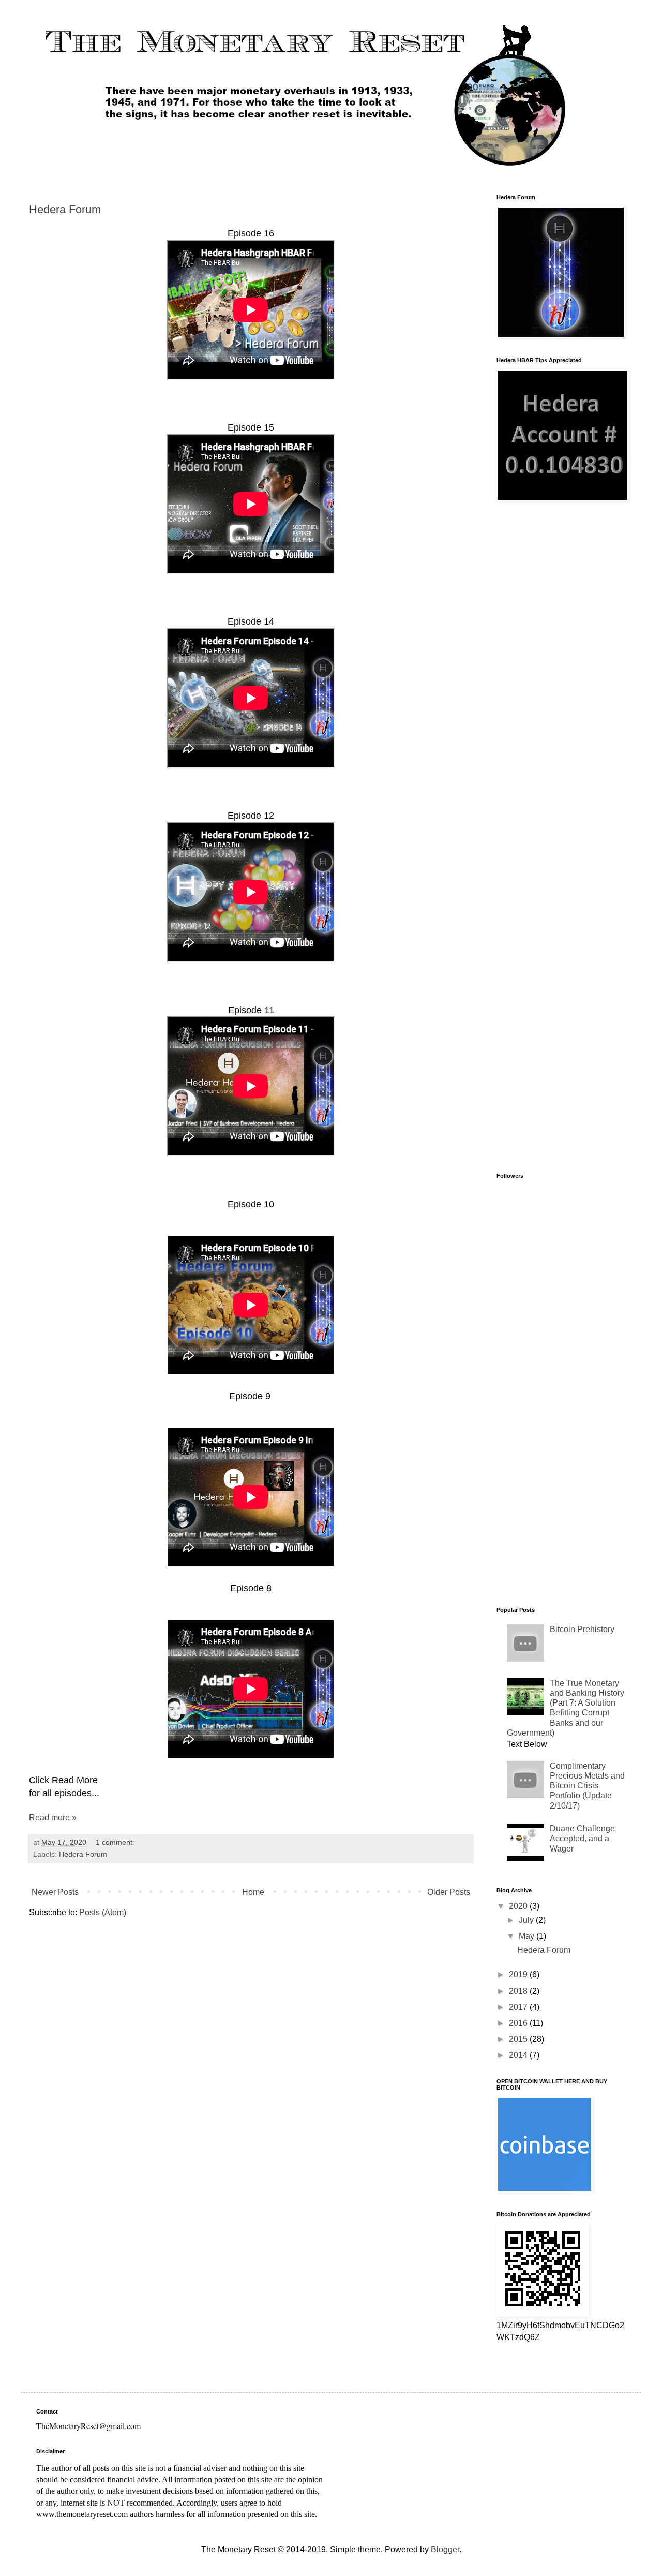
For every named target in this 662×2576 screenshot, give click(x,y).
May (528, 1936)
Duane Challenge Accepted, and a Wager (582, 1838)
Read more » (53, 1818)
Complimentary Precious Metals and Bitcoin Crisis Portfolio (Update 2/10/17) (587, 1786)
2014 (519, 2055)
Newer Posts (55, 1892)
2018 (519, 1991)
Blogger (445, 2549)
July (527, 1920)
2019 (519, 1974)
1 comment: (116, 1842)
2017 (519, 2007)
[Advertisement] (561, 676)
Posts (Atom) (103, 1912)
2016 (519, 2023)
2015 (519, 2039)
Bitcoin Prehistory (582, 1629)
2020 (519, 1906)
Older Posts (449, 1892)
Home (253, 1892)
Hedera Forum (65, 209)
